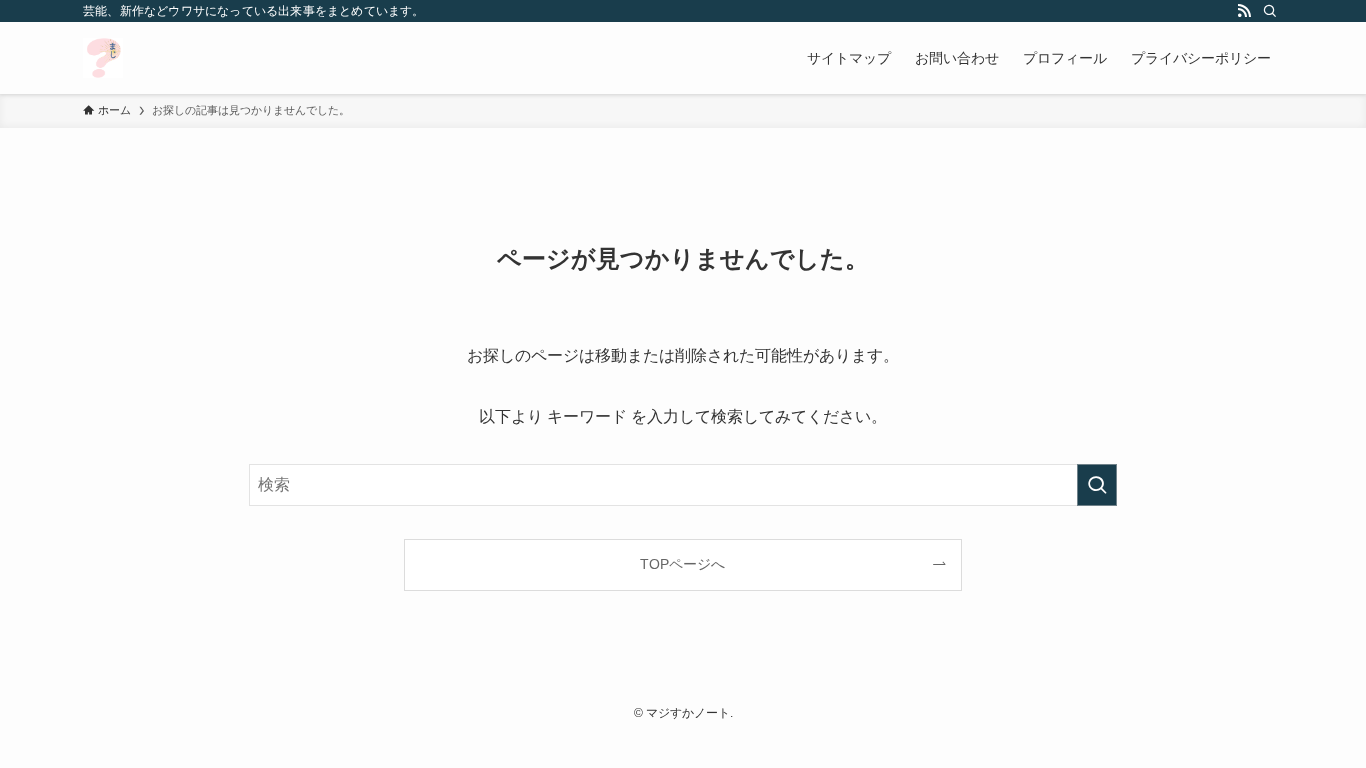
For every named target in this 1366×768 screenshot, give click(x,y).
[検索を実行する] (1097, 485)
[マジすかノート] (103, 58)
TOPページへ (682, 564)
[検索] (1270, 11)
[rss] (1244, 11)
